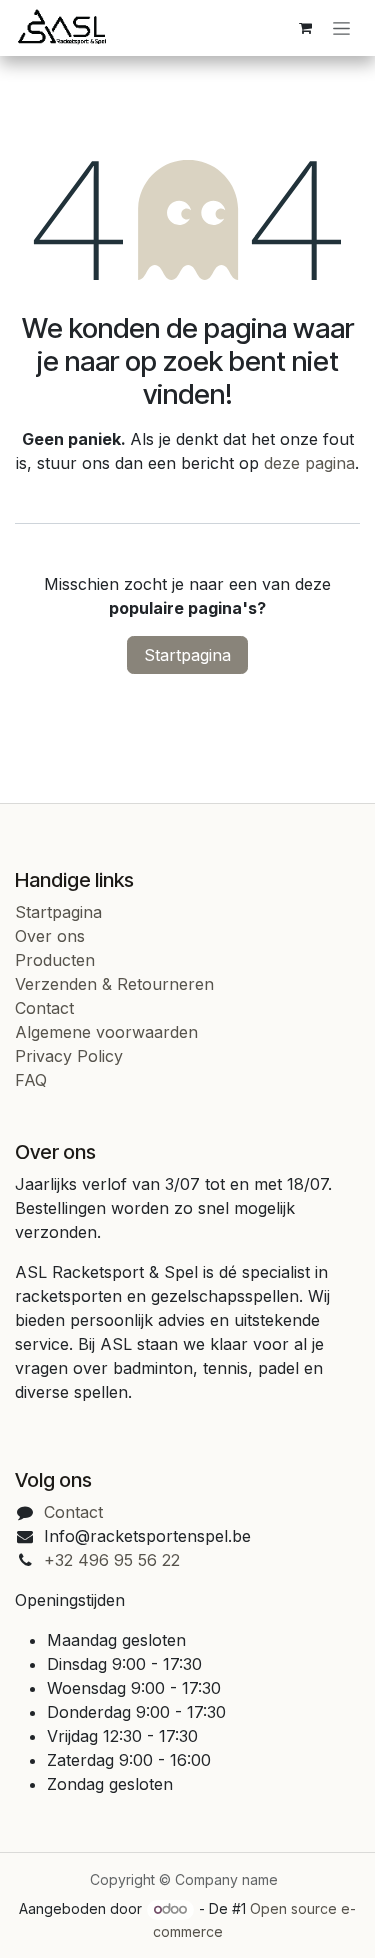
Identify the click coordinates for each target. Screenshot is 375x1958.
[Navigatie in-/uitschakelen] (341, 28)
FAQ (31, 1080)
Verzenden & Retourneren (114, 984)
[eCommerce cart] (305, 28)
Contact (44, 1008)
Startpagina (187, 655)
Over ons (50, 936)
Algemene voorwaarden (106, 1032)
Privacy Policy (69, 1056)
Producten (55, 960)
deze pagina (309, 463)
